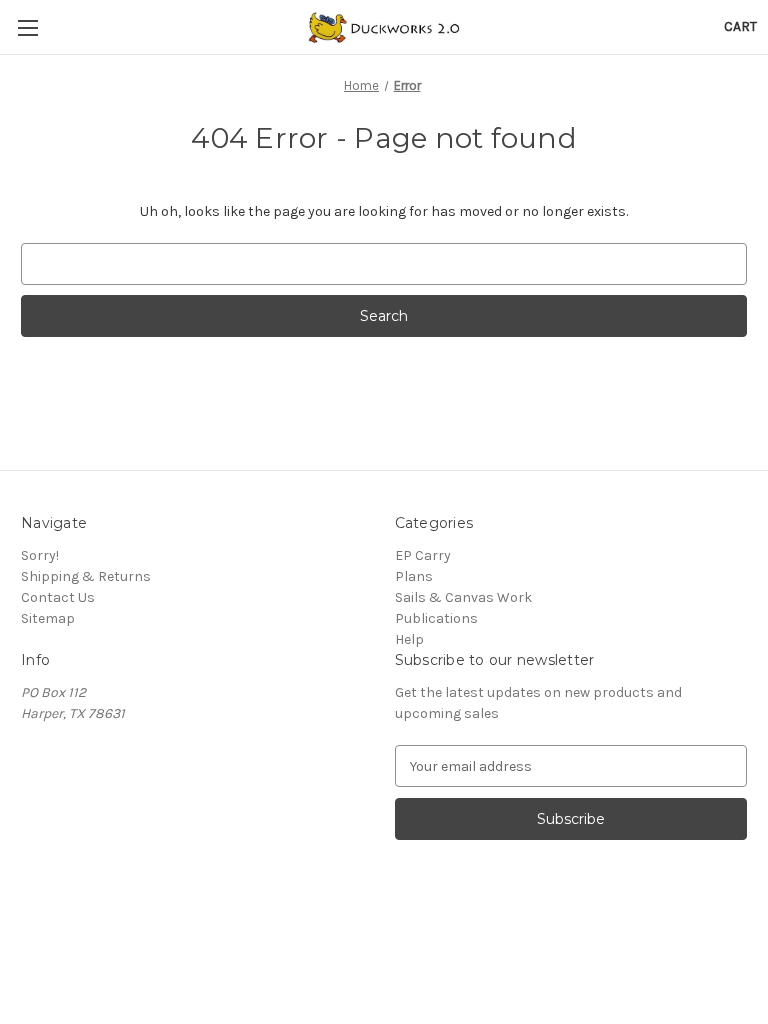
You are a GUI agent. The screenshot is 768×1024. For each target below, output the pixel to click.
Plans (414, 576)
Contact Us (58, 597)
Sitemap (48, 618)
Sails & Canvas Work (463, 597)
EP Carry (423, 555)
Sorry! (40, 555)
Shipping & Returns (86, 576)
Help (409, 639)
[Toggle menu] (27, 27)
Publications (436, 618)
